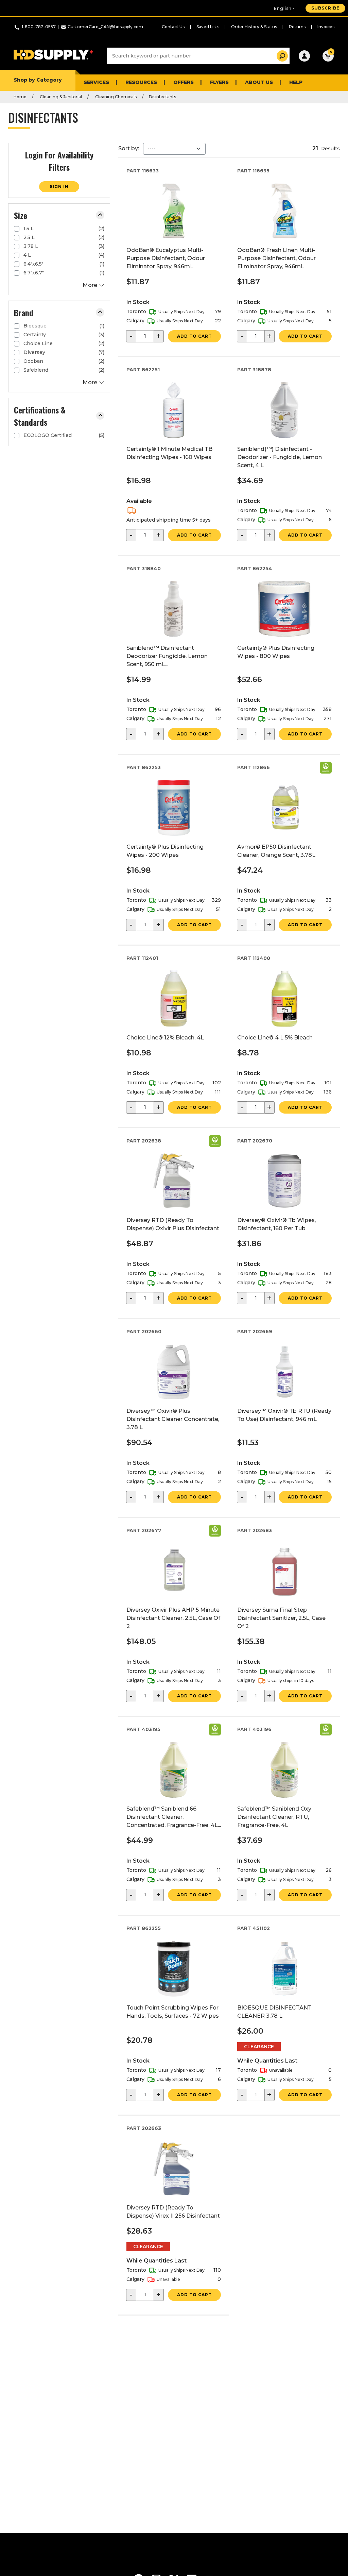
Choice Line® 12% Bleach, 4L (165, 1038)
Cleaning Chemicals (115, 97)
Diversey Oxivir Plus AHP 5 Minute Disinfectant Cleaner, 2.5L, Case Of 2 (173, 1618)
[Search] (280, 56)
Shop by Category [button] (38, 80)
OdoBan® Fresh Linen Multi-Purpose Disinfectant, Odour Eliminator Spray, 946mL (276, 258)
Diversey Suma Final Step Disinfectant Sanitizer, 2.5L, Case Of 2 (281, 1618)
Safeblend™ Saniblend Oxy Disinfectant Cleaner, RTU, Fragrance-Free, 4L (274, 1817)
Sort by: (129, 148)
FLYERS (219, 82)
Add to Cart (194, 336)
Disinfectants (162, 97)
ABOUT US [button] (259, 82)
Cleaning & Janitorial (60, 97)
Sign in (59, 187)
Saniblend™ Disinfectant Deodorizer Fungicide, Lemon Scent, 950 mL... (167, 656)
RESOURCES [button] (141, 82)
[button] (100, 215)
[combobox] (198, 56)
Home (20, 97)
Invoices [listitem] (326, 27)
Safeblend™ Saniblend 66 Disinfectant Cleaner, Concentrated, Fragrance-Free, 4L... (174, 1817)
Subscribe (325, 8)
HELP (296, 82)
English (283, 8)
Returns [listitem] (297, 27)
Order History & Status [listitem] (254, 27)
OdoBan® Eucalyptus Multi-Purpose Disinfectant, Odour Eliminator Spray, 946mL (166, 258)
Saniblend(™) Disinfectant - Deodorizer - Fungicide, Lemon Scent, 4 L (280, 457)
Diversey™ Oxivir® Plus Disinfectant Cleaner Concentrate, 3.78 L (173, 1419)
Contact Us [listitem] (173, 27)
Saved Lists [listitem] (208, 27)
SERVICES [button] (96, 82)
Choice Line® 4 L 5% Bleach (275, 1038)
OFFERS (184, 82)
